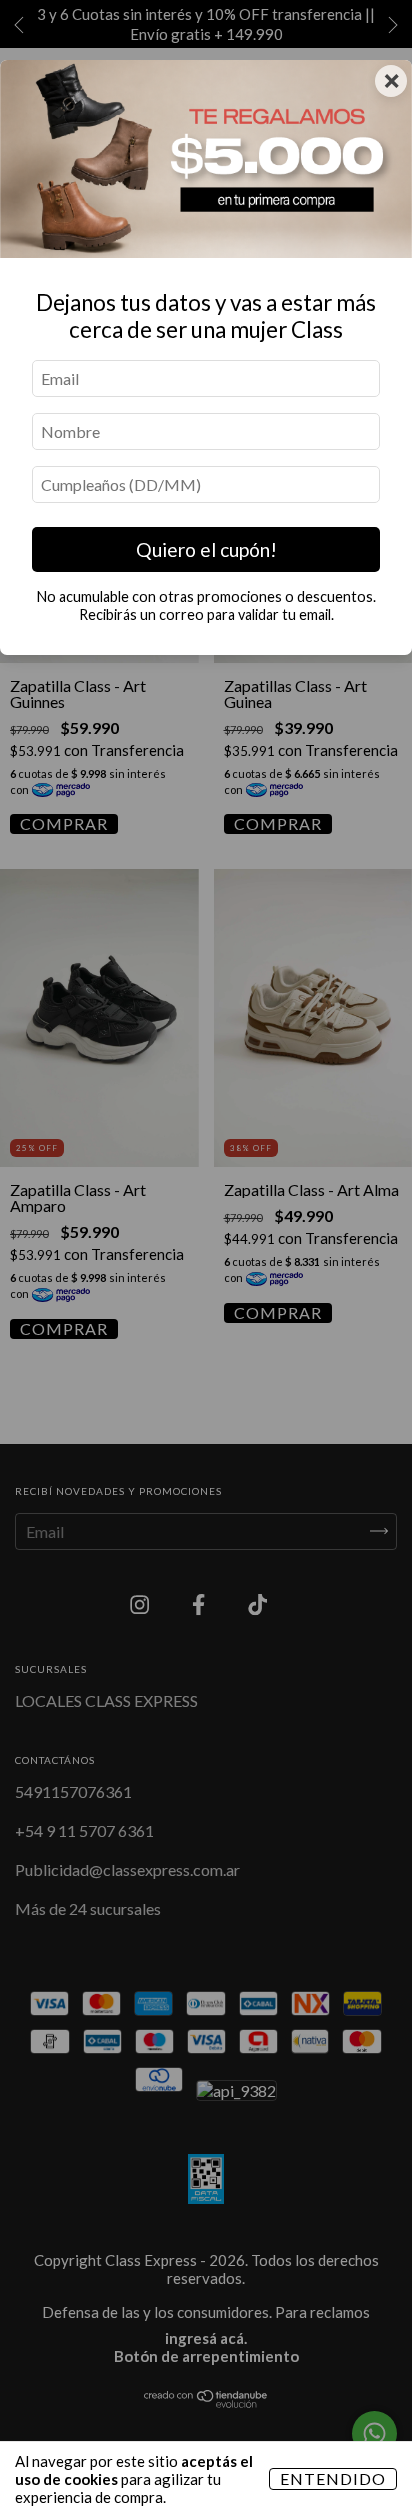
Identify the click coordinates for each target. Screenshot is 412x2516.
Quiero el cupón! (206, 549)
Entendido (333, 2478)
